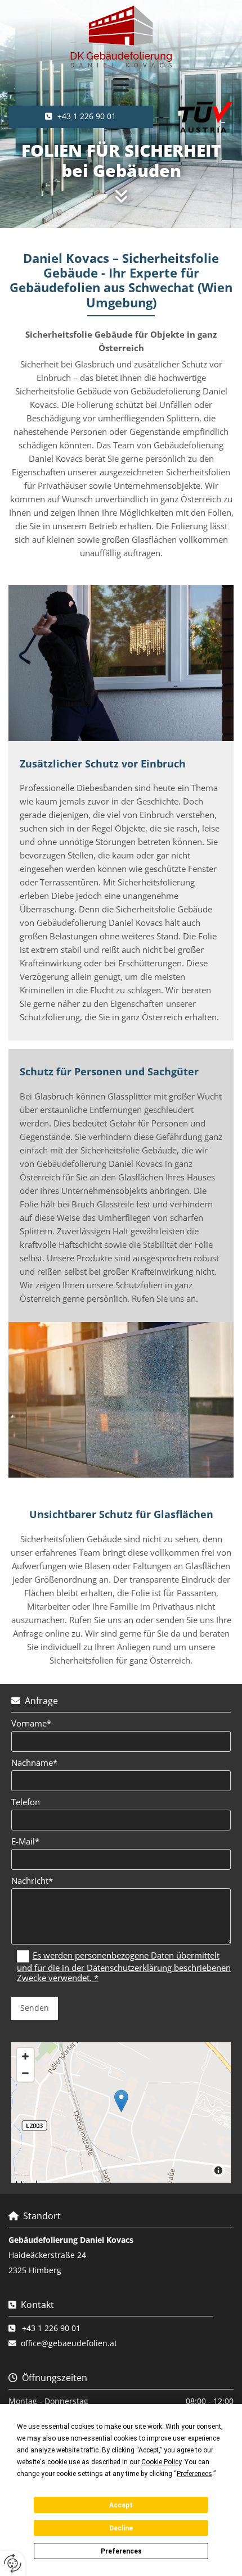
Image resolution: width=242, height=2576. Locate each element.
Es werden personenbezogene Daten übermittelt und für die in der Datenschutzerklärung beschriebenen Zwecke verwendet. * (124, 1966)
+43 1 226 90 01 (51, 2328)
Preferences (121, 2551)
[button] (121, 85)
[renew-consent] (13, 2563)
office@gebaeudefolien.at (69, 2343)
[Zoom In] (25, 2056)
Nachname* (34, 1762)
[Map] (121, 2112)
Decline (121, 2528)
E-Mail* (25, 1841)
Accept (121, 2505)
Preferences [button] (194, 2474)
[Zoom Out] (25, 2073)
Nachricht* (32, 1880)
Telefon (26, 1802)
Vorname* (31, 1723)
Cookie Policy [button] (161, 2462)
